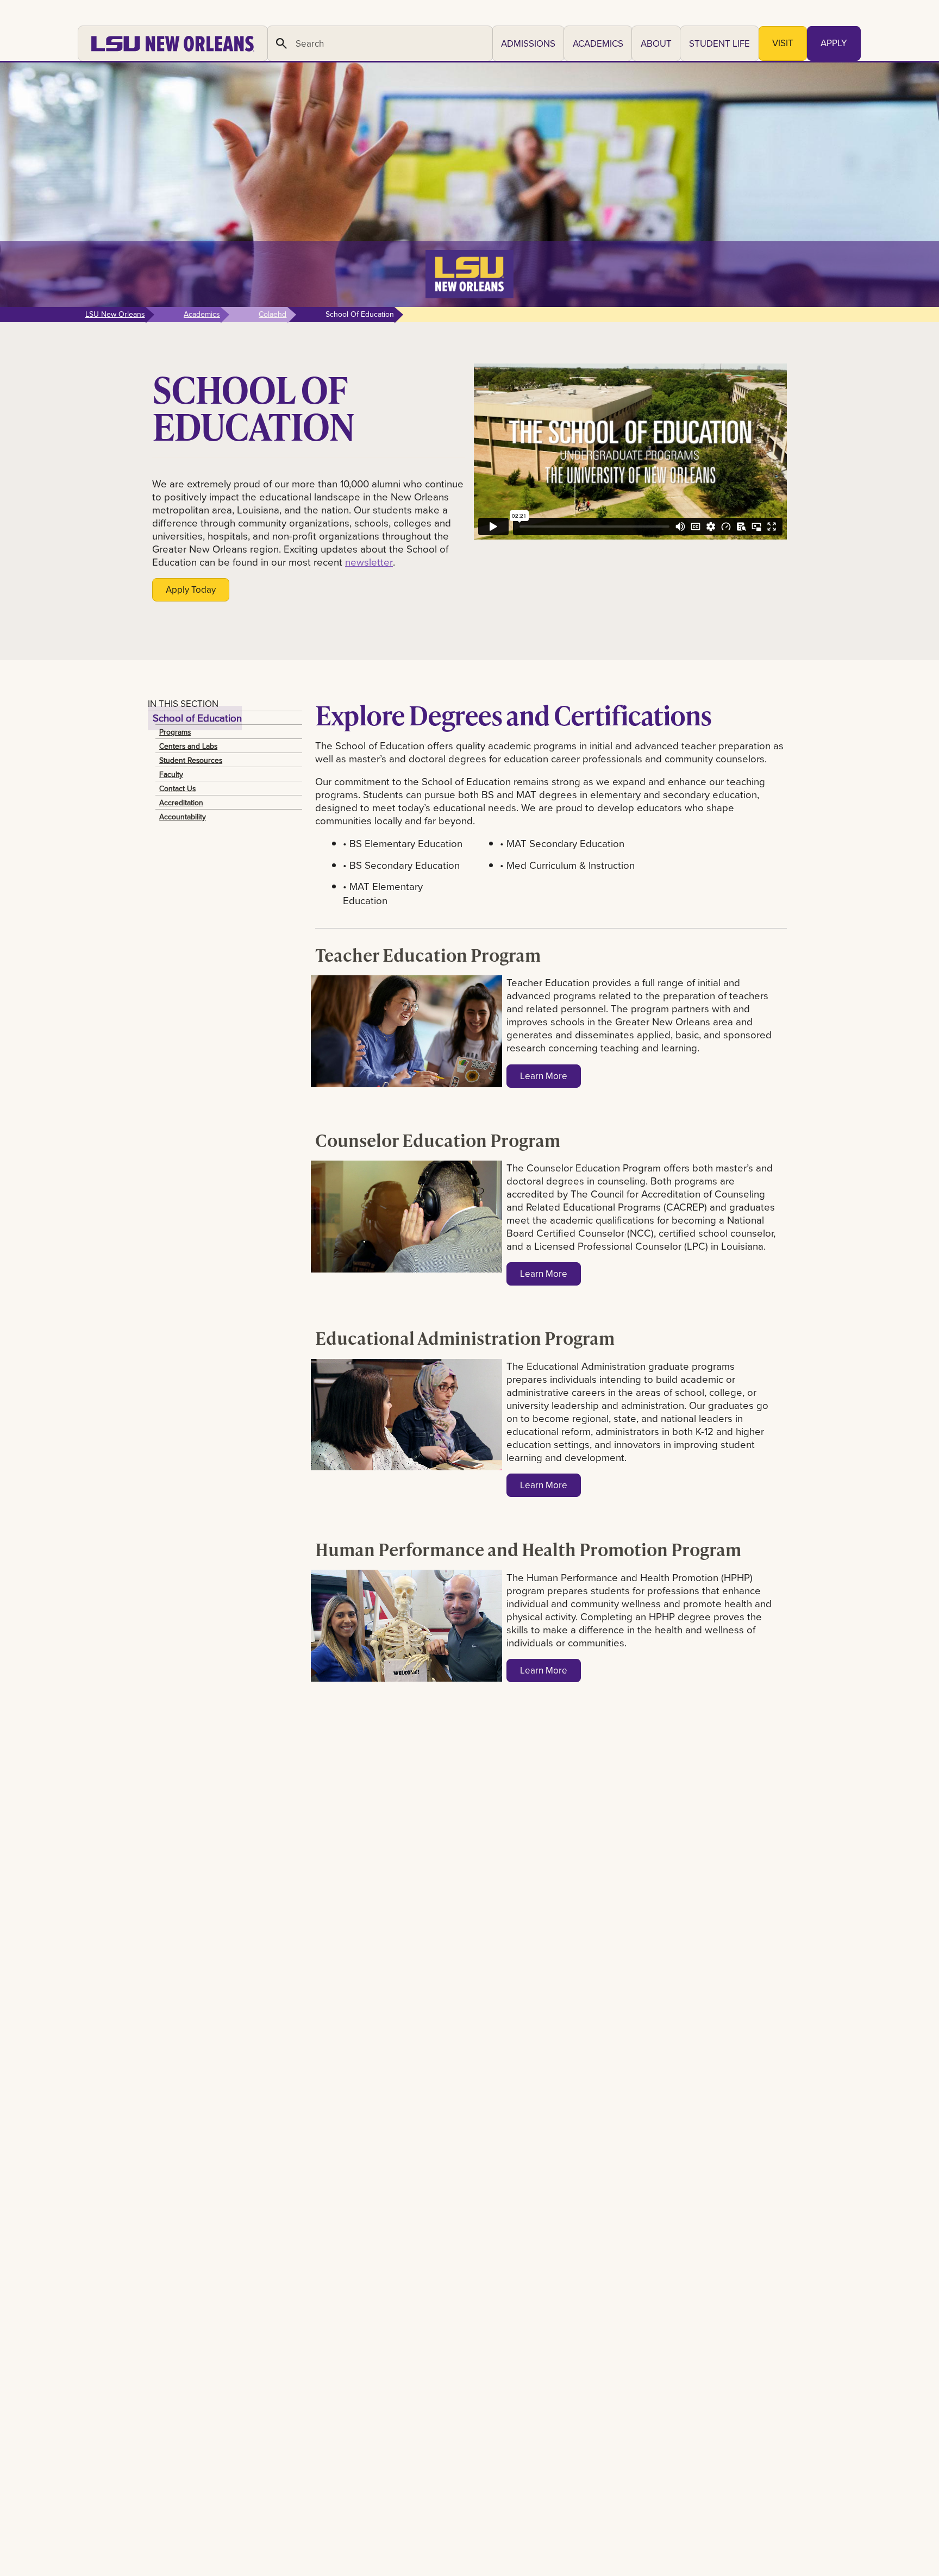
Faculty (171, 774)
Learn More (544, 1076)
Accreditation (181, 803)
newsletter (369, 562)
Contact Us (177, 788)
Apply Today (191, 590)
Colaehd (273, 314)
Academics (202, 314)
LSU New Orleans (115, 314)
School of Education (197, 718)
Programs (175, 732)
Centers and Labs (188, 746)
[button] (528, 43)
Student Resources (191, 760)
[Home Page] (173, 43)
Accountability (183, 817)
